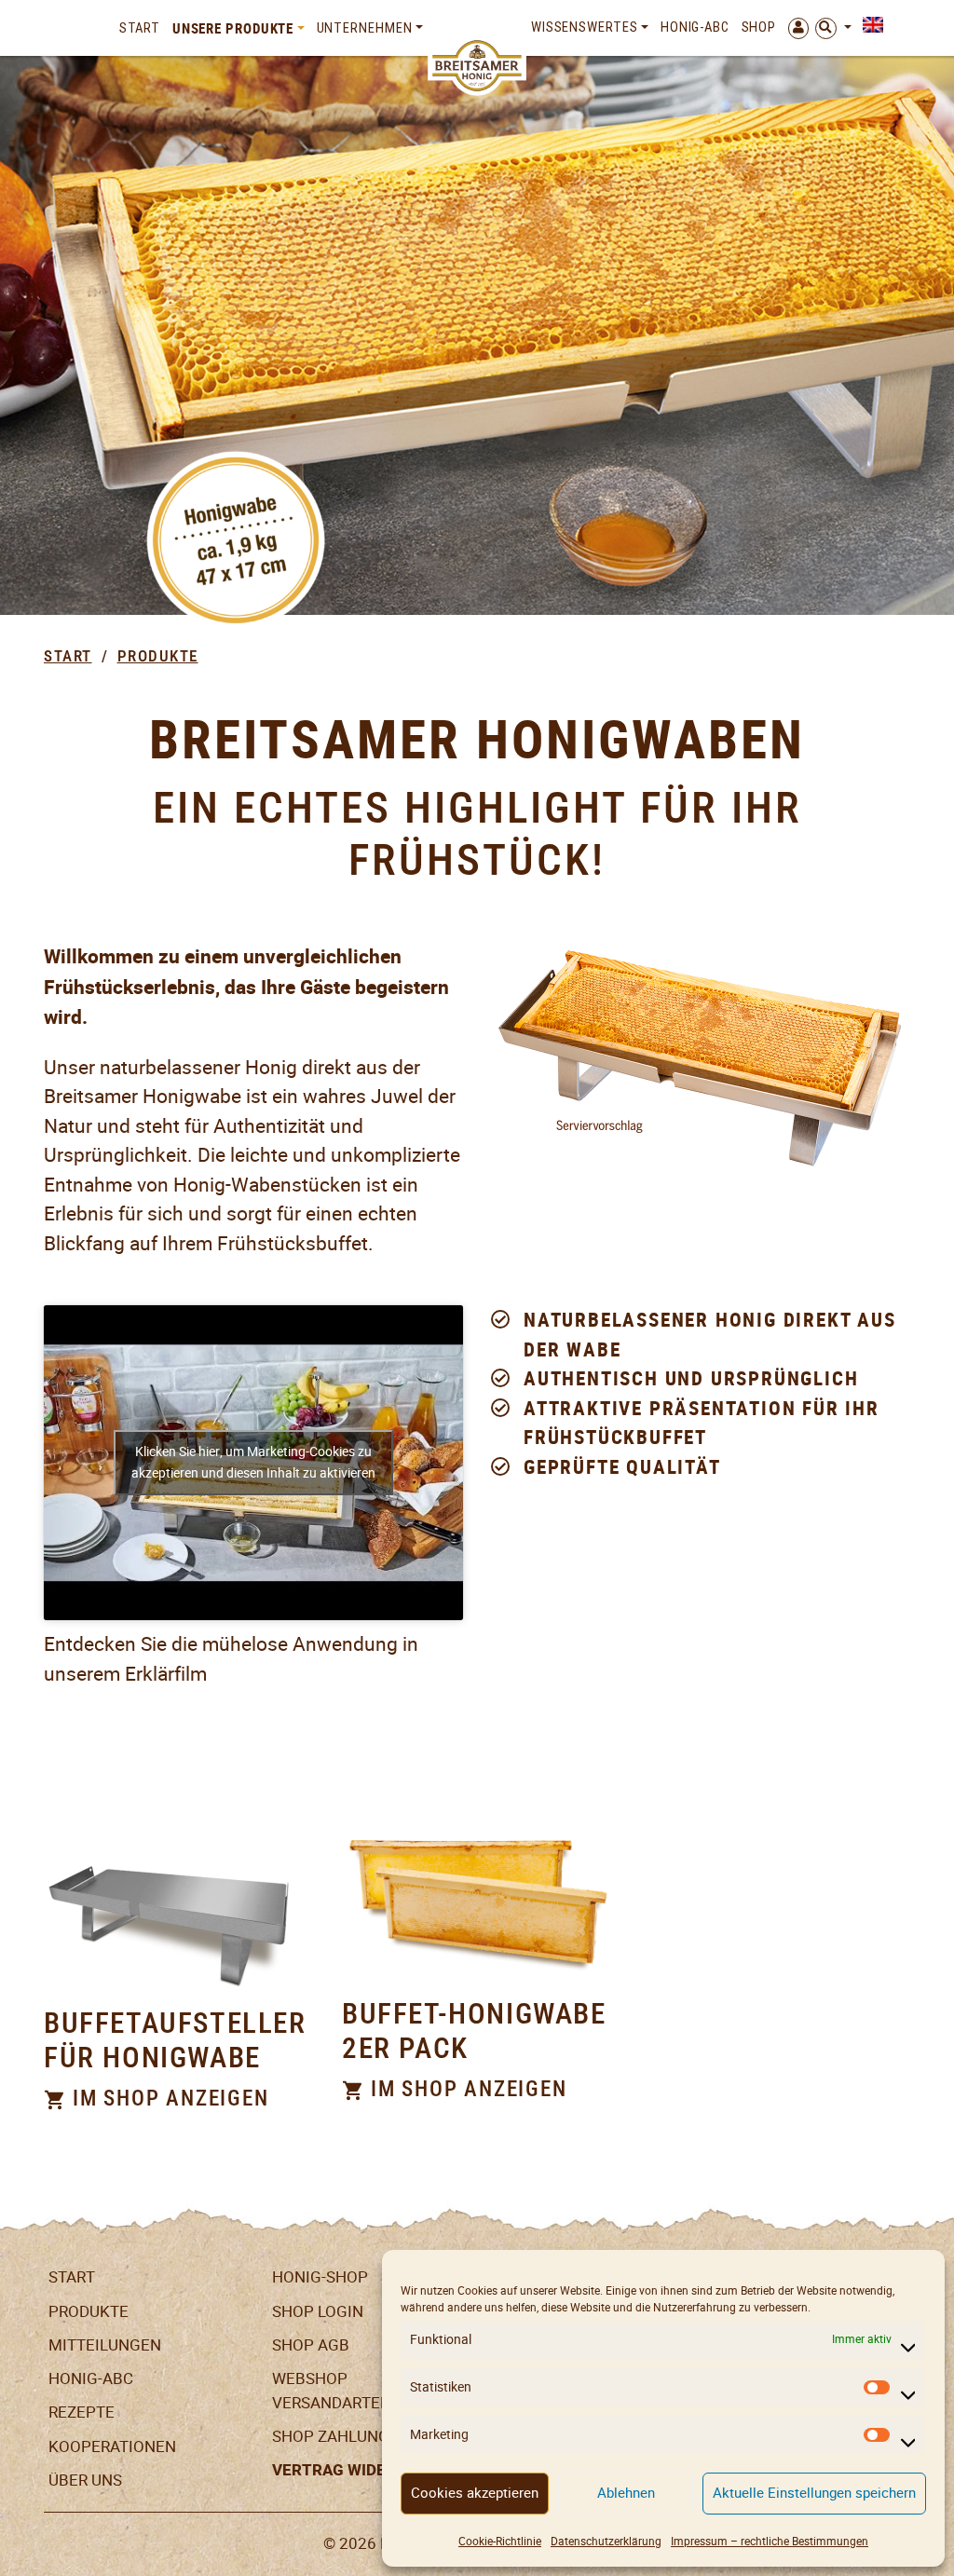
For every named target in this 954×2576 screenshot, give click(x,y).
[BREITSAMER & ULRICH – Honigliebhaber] (477, 66)
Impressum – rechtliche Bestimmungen (770, 2541)
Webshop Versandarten (332, 2391)
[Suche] (833, 28)
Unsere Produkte (233, 28)
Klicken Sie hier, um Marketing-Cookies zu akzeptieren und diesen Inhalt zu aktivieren (253, 1462)
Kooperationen (112, 2447)
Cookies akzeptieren (475, 2493)
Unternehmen (365, 28)
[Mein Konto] (795, 28)
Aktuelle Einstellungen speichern (814, 2493)
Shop (759, 27)
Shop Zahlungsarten (360, 2436)
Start (140, 28)
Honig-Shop (320, 2277)
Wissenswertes (585, 27)
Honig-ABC (695, 27)
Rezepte (82, 2412)
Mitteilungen (105, 2345)
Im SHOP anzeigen (168, 2099)
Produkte (158, 656)
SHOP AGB (311, 2345)
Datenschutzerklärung (606, 2541)
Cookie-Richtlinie (500, 2541)
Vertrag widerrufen (359, 2470)
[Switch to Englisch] (870, 25)
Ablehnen (626, 2493)
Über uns (85, 2480)
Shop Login (318, 2311)
